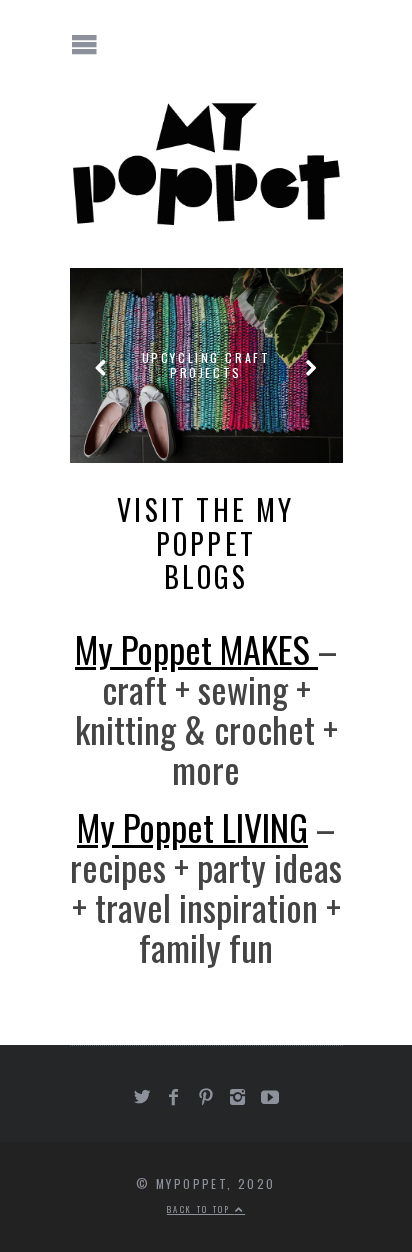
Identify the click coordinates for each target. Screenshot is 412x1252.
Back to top (201, 1209)
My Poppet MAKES (196, 648)
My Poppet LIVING (192, 826)
